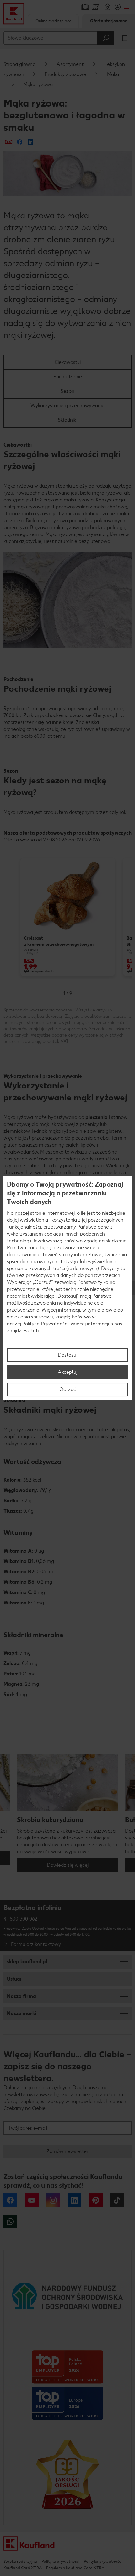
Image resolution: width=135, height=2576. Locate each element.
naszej (22, 1213)
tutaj (36, 1331)
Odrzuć (68, 1389)
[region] (67, 1288)
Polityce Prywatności (45, 1324)
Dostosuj (67, 1355)
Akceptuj (67, 1372)
